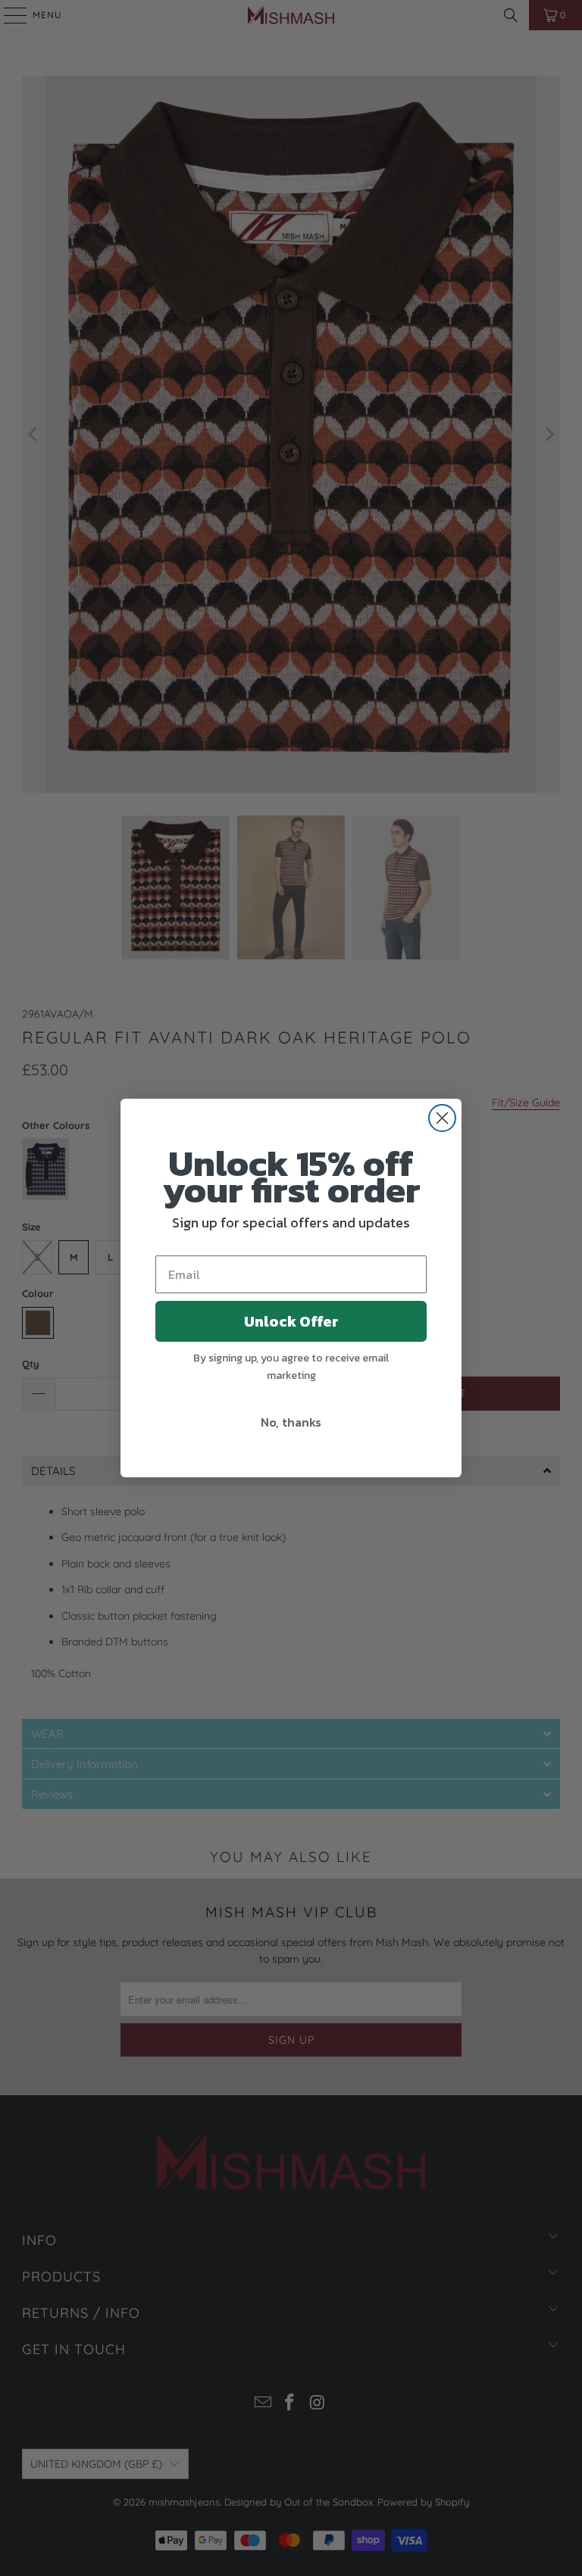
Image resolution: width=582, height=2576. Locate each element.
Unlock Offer (291, 1321)
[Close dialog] (442, 1118)
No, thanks (291, 1422)
